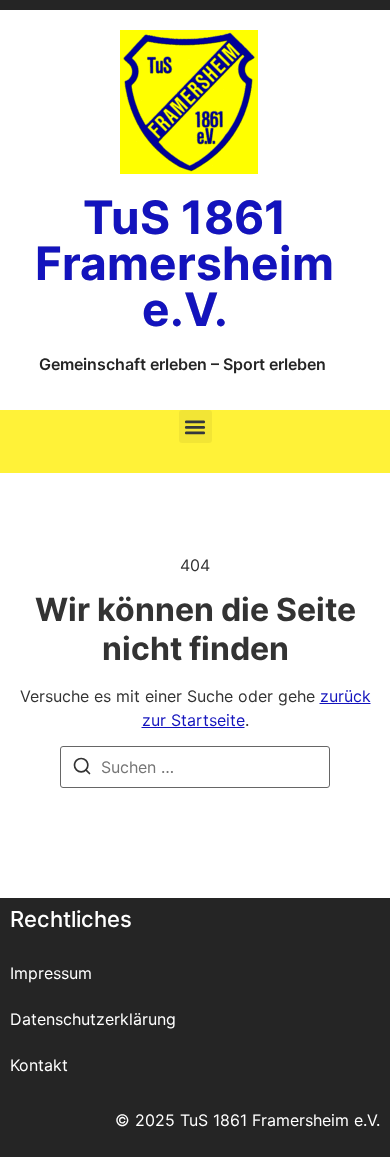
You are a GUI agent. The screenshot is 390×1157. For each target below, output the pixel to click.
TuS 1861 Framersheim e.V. (184, 263)
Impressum (51, 973)
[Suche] (82, 769)
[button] (195, 426)
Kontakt (39, 1065)
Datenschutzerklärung (93, 1019)
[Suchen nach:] (195, 767)
